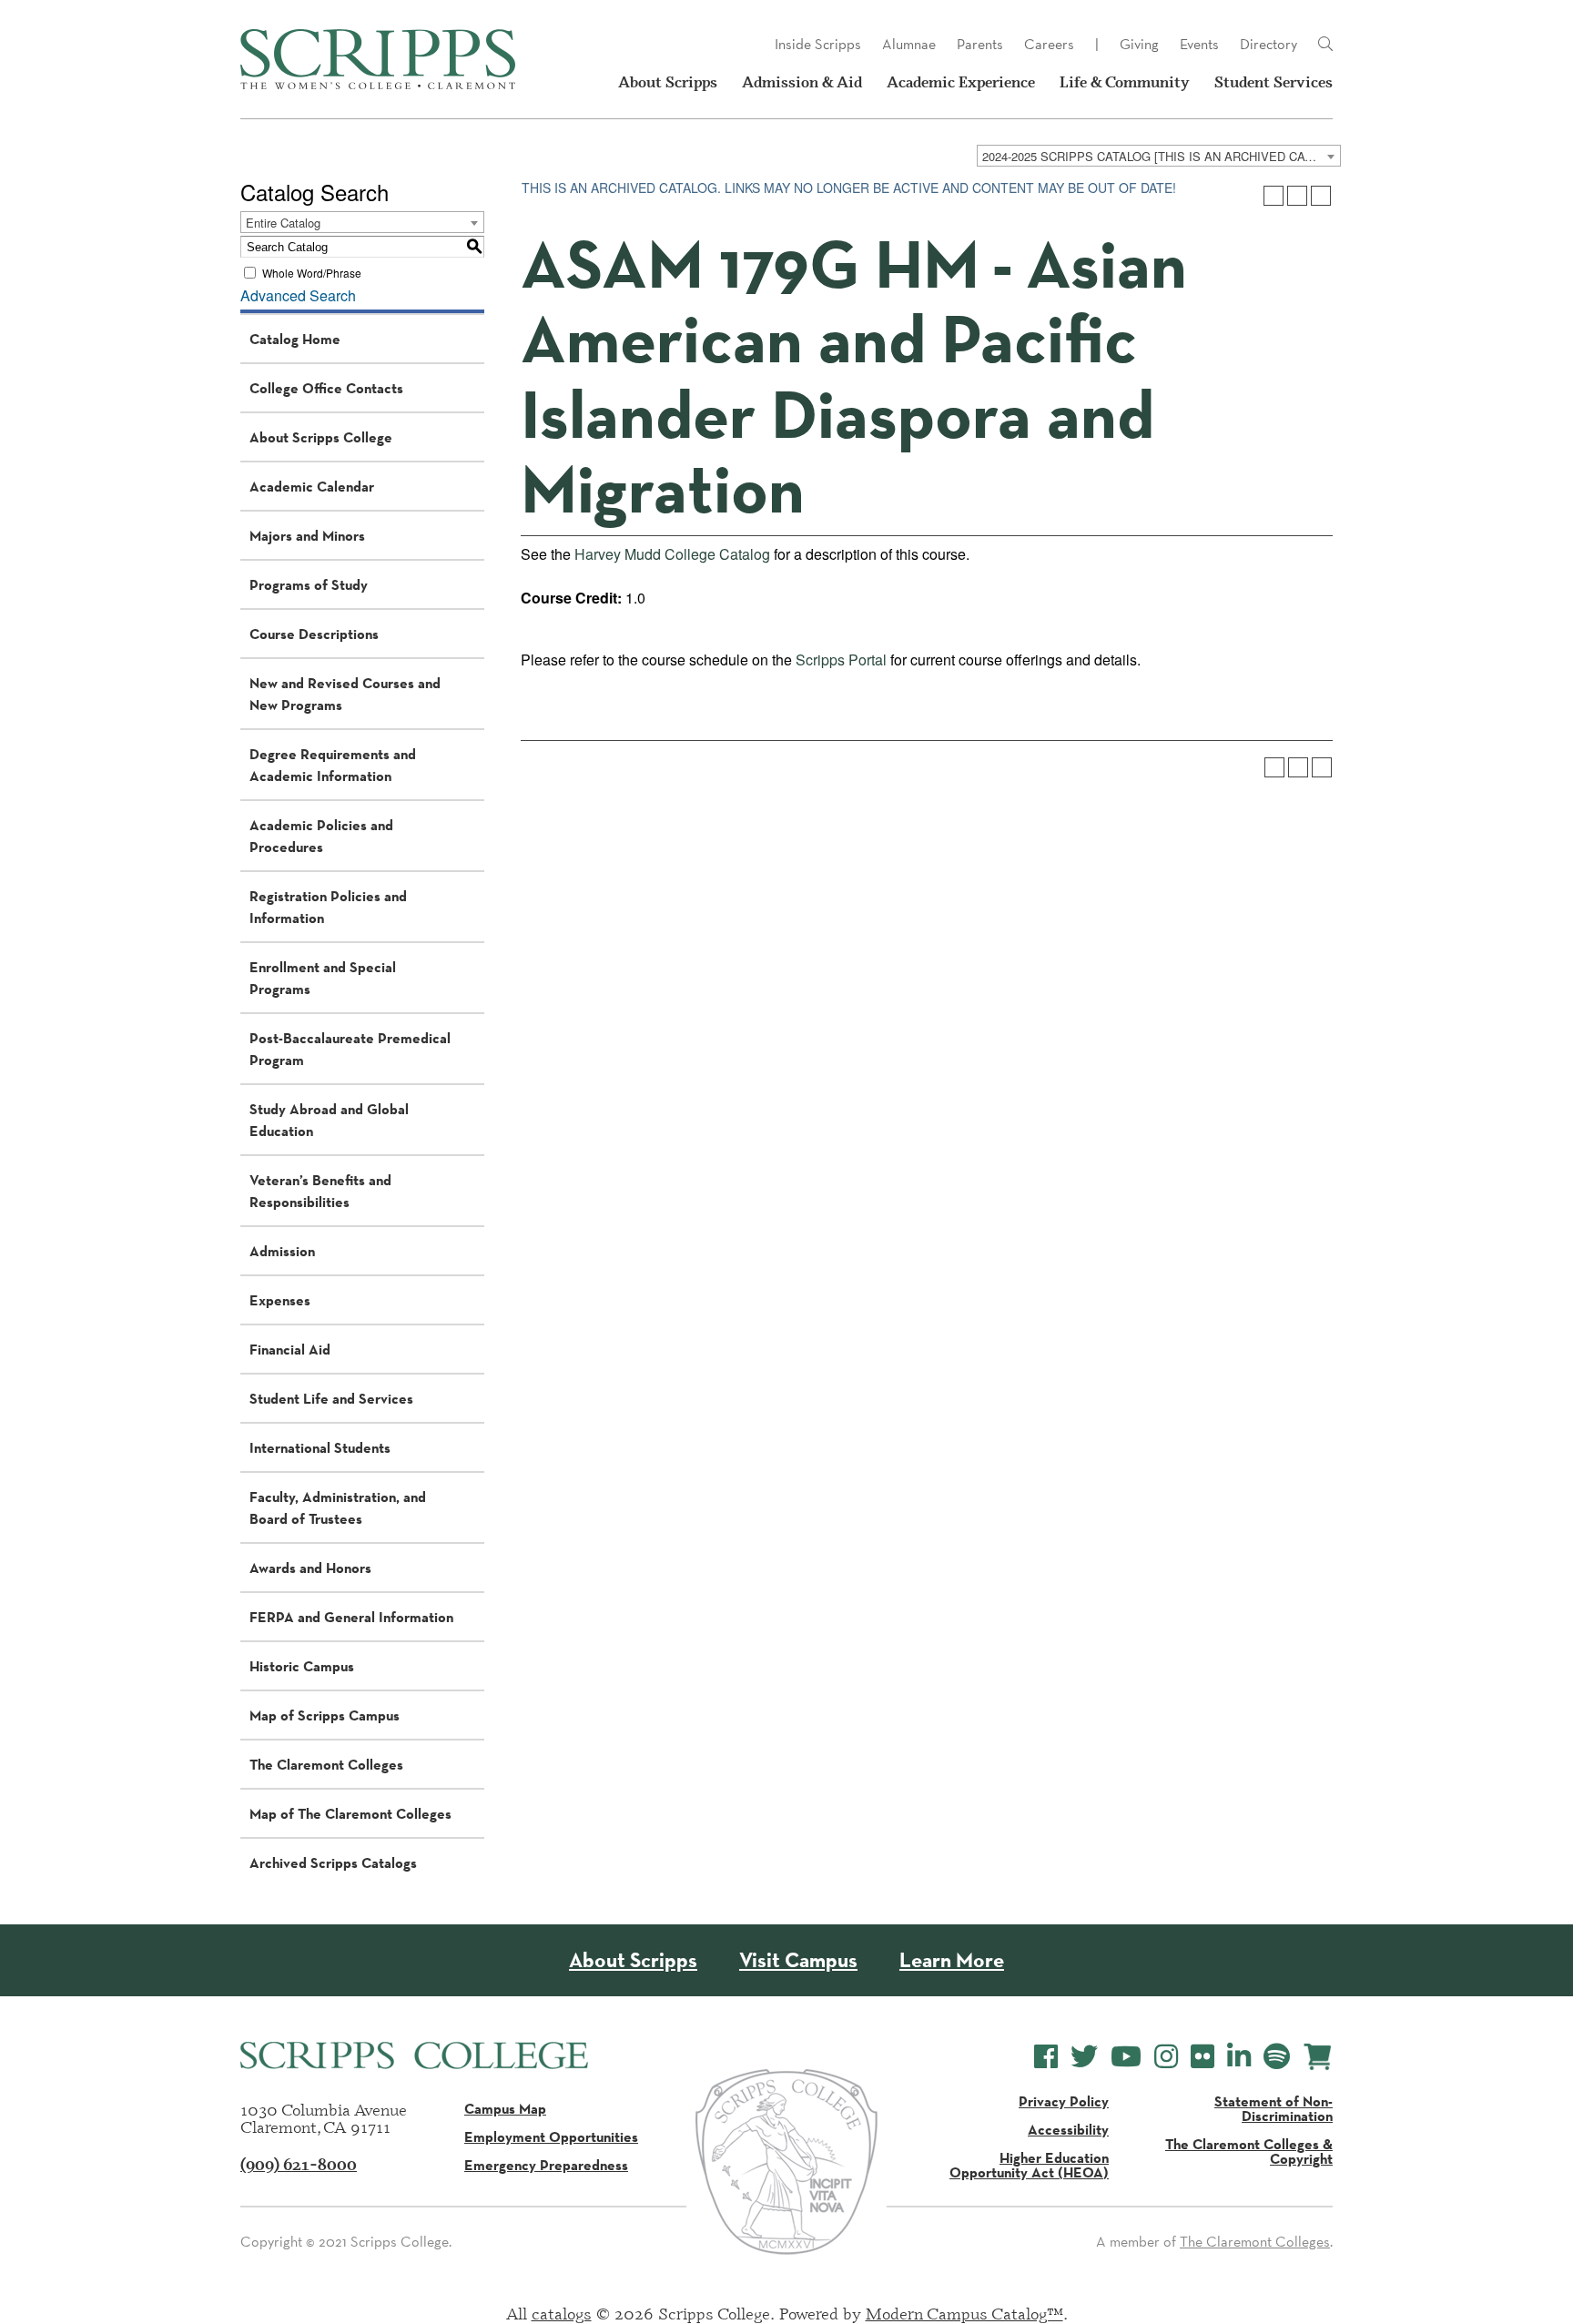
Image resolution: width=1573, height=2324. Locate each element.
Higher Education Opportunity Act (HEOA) (1029, 2165)
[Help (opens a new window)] (1321, 196)
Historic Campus (302, 1666)
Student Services (1274, 82)
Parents (980, 44)
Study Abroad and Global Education (329, 1120)
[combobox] (1159, 156)
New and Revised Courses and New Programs (345, 694)
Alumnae (909, 44)
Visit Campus (798, 1960)
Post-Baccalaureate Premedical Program (350, 1049)
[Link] (1325, 45)
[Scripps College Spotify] (1277, 2057)
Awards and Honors (310, 1568)
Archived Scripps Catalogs (333, 1862)
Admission (282, 1251)
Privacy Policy (1064, 2101)
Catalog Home (295, 339)
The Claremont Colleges (326, 1764)
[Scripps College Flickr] (1203, 2057)
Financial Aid (290, 1349)
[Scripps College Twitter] (1084, 2057)
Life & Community (1125, 82)
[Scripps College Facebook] (1046, 2057)
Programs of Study (309, 584)
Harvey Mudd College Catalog (672, 554)
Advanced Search (298, 295)
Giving (1139, 44)
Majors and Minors (307, 535)
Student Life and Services (331, 1398)
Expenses (280, 1300)
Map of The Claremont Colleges (350, 1813)
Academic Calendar (312, 486)
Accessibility (1068, 2129)
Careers (1049, 44)
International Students (320, 1447)
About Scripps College (321, 437)
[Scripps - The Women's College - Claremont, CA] (378, 59)
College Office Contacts (326, 388)
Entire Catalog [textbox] (283, 223)
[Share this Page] (1274, 196)
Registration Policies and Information (328, 907)
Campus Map (505, 2108)
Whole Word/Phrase (312, 273)
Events (1199, 44)
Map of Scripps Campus (325, 1715)
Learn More (952, 1960)
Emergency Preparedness (546, 2165)
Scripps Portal (841, 660)
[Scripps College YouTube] (1126, 2057)
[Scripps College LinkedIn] (1239, 2057)
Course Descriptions (314, 634)
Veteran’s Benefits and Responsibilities (320, 1191)
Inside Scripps (818, 44)
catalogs (562, 2313)
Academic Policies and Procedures (321, 836)
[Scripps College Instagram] (1166, 2057)
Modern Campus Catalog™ (964, 2313)
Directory (1269, 44)
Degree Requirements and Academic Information (333, 765)
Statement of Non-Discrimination (1274, 2108)
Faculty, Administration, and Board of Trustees (338, 1507)
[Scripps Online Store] (1318, 2057)
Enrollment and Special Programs (323, 978)
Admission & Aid (802, 82)
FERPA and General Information (351, 1617)
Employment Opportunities (551, 2136)
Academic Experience (961, 82)
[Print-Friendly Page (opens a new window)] (1297, 196)
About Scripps (668, 82)
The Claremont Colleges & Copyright (1249, 2151)
